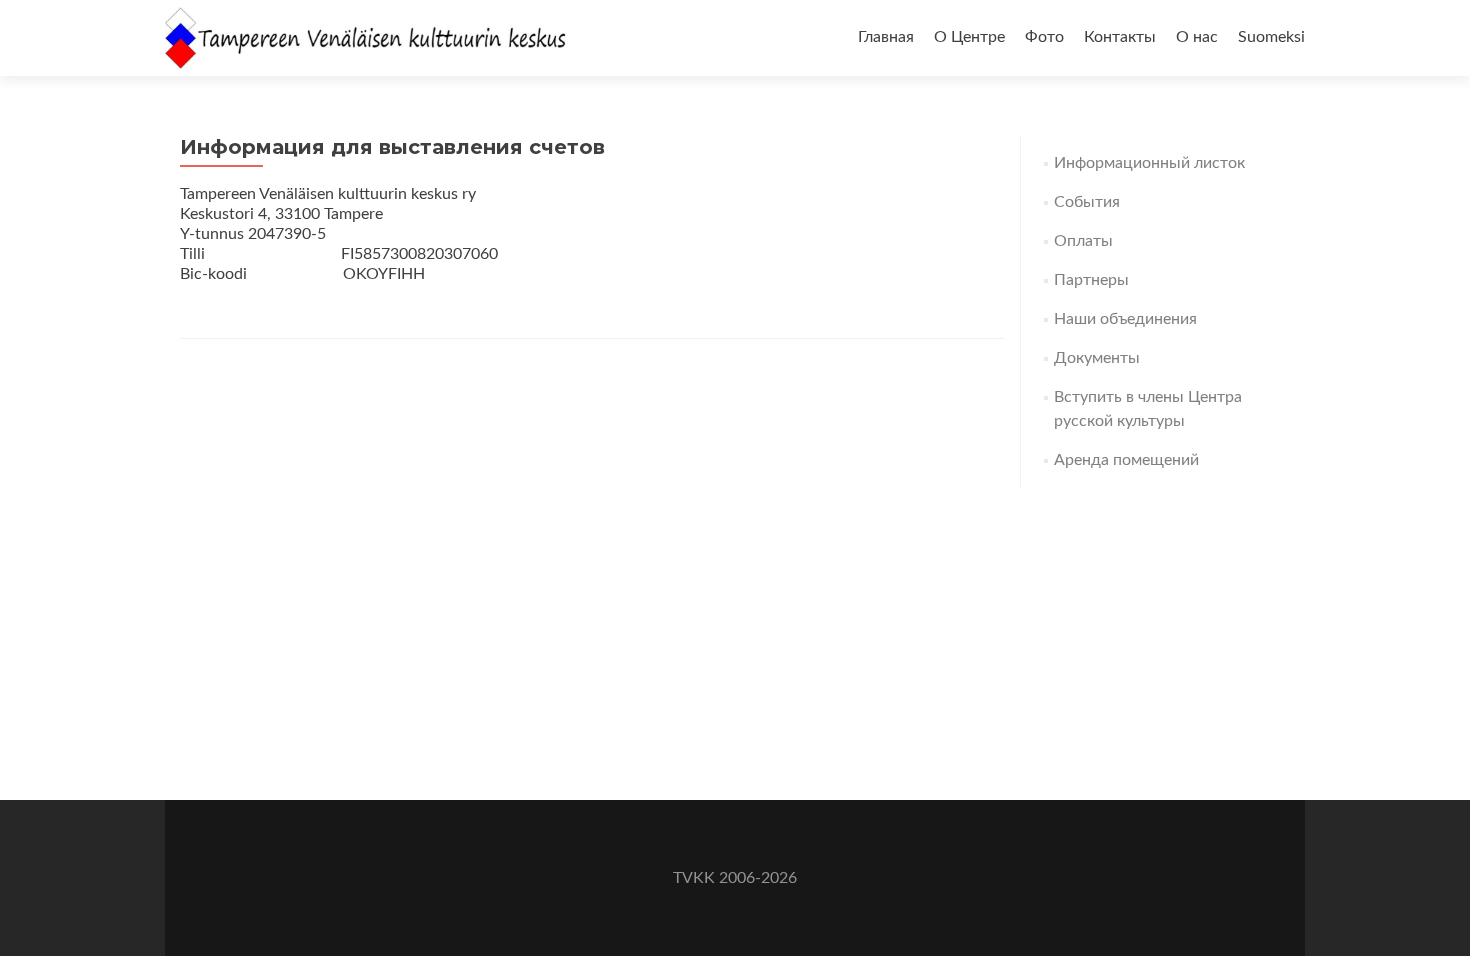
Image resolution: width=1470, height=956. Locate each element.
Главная (886, 37)
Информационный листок (1149, 163)
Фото (1044, 37)
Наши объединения (1125, 319)
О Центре (969, 37)
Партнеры (1091, 280)
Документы (1097, 358)
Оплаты (1083, 241)
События (1087, 202)
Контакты (1120, 37)
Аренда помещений (1126, 460)
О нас (1197, 37)
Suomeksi (1271, 37)
